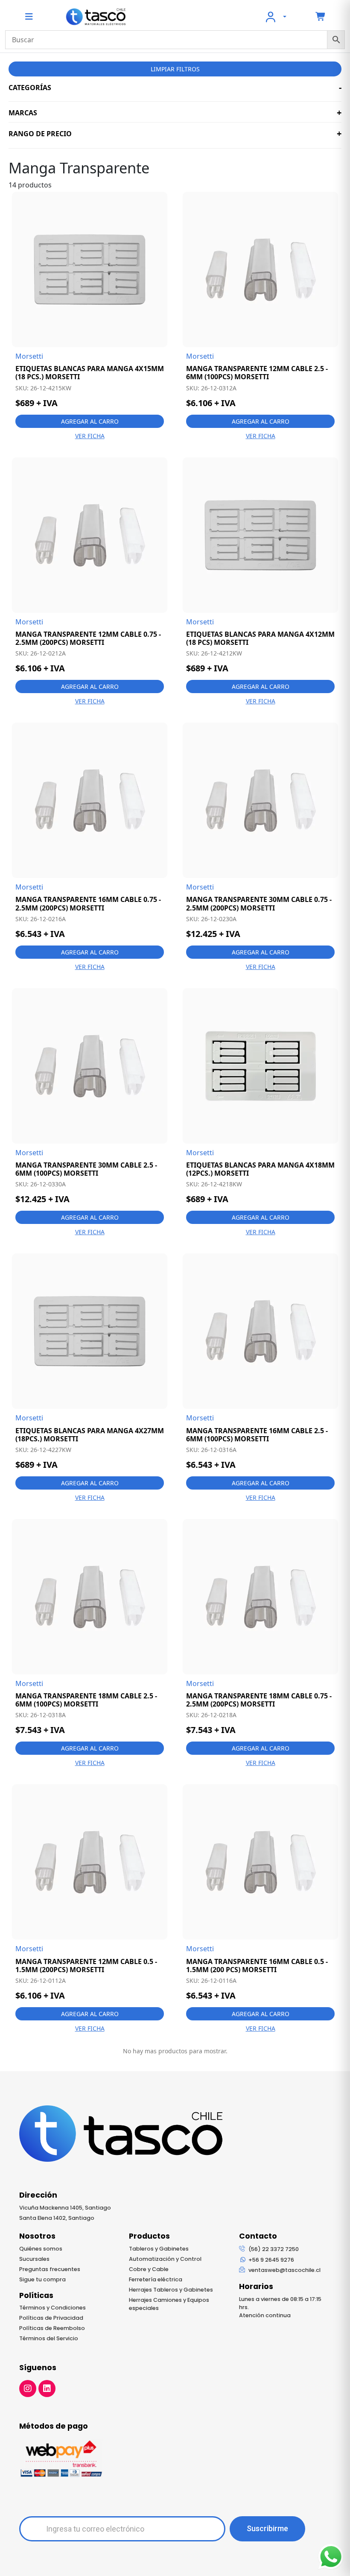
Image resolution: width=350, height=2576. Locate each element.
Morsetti (29, 356)
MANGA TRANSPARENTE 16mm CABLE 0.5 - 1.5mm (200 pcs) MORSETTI (257, 1966)
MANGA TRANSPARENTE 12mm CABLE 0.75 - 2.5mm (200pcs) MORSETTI (88, 638)
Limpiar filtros (175, 69)
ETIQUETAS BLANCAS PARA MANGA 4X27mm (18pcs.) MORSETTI (90, 1435)
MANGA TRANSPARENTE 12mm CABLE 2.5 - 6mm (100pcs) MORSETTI (257, 373)
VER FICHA (90, 436)
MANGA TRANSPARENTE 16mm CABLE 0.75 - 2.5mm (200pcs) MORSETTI (88, 904)
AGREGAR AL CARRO (90, 421)
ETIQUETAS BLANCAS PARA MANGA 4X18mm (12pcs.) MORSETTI (260, 1169)
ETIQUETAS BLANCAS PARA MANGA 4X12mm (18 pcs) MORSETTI (260, 638)
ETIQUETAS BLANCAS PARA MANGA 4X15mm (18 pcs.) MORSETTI (90, 373)
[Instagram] (28, 2389)
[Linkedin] (47, 2389)
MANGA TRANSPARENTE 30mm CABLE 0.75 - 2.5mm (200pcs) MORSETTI (259, 904)
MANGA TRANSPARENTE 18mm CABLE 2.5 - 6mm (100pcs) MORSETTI (86, 1700)
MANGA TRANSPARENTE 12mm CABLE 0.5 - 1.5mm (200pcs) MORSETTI (86, 1966)
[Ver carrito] (321, 17)
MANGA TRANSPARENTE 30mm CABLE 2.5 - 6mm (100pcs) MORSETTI (86, 1169)
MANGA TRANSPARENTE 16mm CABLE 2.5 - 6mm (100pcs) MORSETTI (257, 1435)
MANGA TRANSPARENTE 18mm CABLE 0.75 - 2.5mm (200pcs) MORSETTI (259, 1700)
